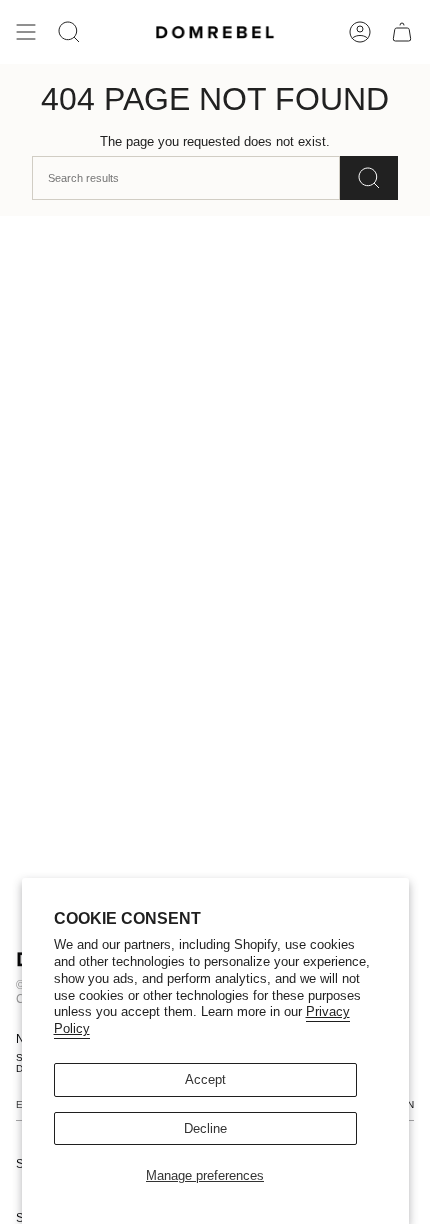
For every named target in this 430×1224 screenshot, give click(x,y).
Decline (205, 1128)
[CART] (402, 32)
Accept (205, 1079)
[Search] (369, 178)
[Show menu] (26, 32)
